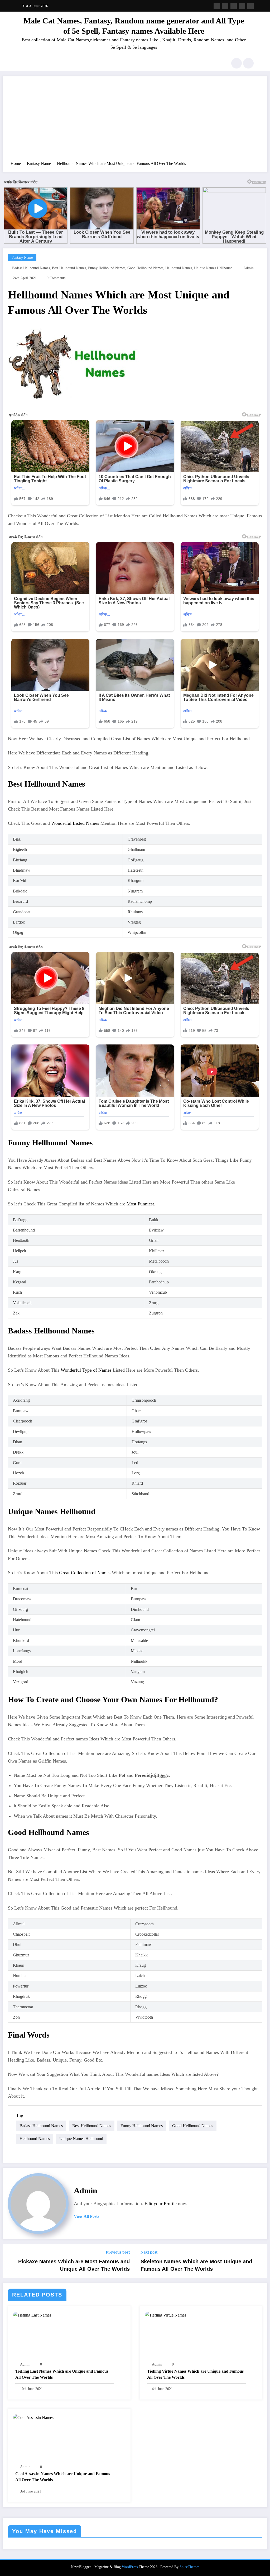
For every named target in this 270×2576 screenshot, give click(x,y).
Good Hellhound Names (145, 268)
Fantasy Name (22, 257)
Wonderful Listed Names (75, 823)
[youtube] (250, 6)
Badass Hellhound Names (31, 268)
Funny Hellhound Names (107, 268)
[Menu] (20, 63)
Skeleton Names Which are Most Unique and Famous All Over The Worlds (196, 2265)
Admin (249, 268)
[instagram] (242, 6)
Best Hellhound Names (69, 268)
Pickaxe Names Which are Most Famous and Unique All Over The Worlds (74, 2265)
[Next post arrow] (260, 2261)
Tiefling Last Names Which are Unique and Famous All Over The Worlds (62, 2374)
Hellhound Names (179, 268)
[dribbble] (234, 6)
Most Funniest (140, 1204)
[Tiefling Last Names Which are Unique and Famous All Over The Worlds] (32, 2315)
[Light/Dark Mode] (248, 63)
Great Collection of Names (85, 1573)
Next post (149, 2252)
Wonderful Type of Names (86, 1370)
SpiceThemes (189, 2567)
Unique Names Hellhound (213, 268)
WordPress (130, 2567)
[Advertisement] (135, 121)
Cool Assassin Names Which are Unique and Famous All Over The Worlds (63, 2477)
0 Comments (56, 278)
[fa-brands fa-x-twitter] (225, 6)
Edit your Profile (161, 2204)
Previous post (118, 2252)
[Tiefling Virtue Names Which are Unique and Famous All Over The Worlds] (166, 2315)
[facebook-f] (217, 6)
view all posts (86, 2216)
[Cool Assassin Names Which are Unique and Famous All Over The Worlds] (33, 2417)
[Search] (237, 63)
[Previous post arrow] (10, 2261)
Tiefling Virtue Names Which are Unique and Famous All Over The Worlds (195, 2374)
